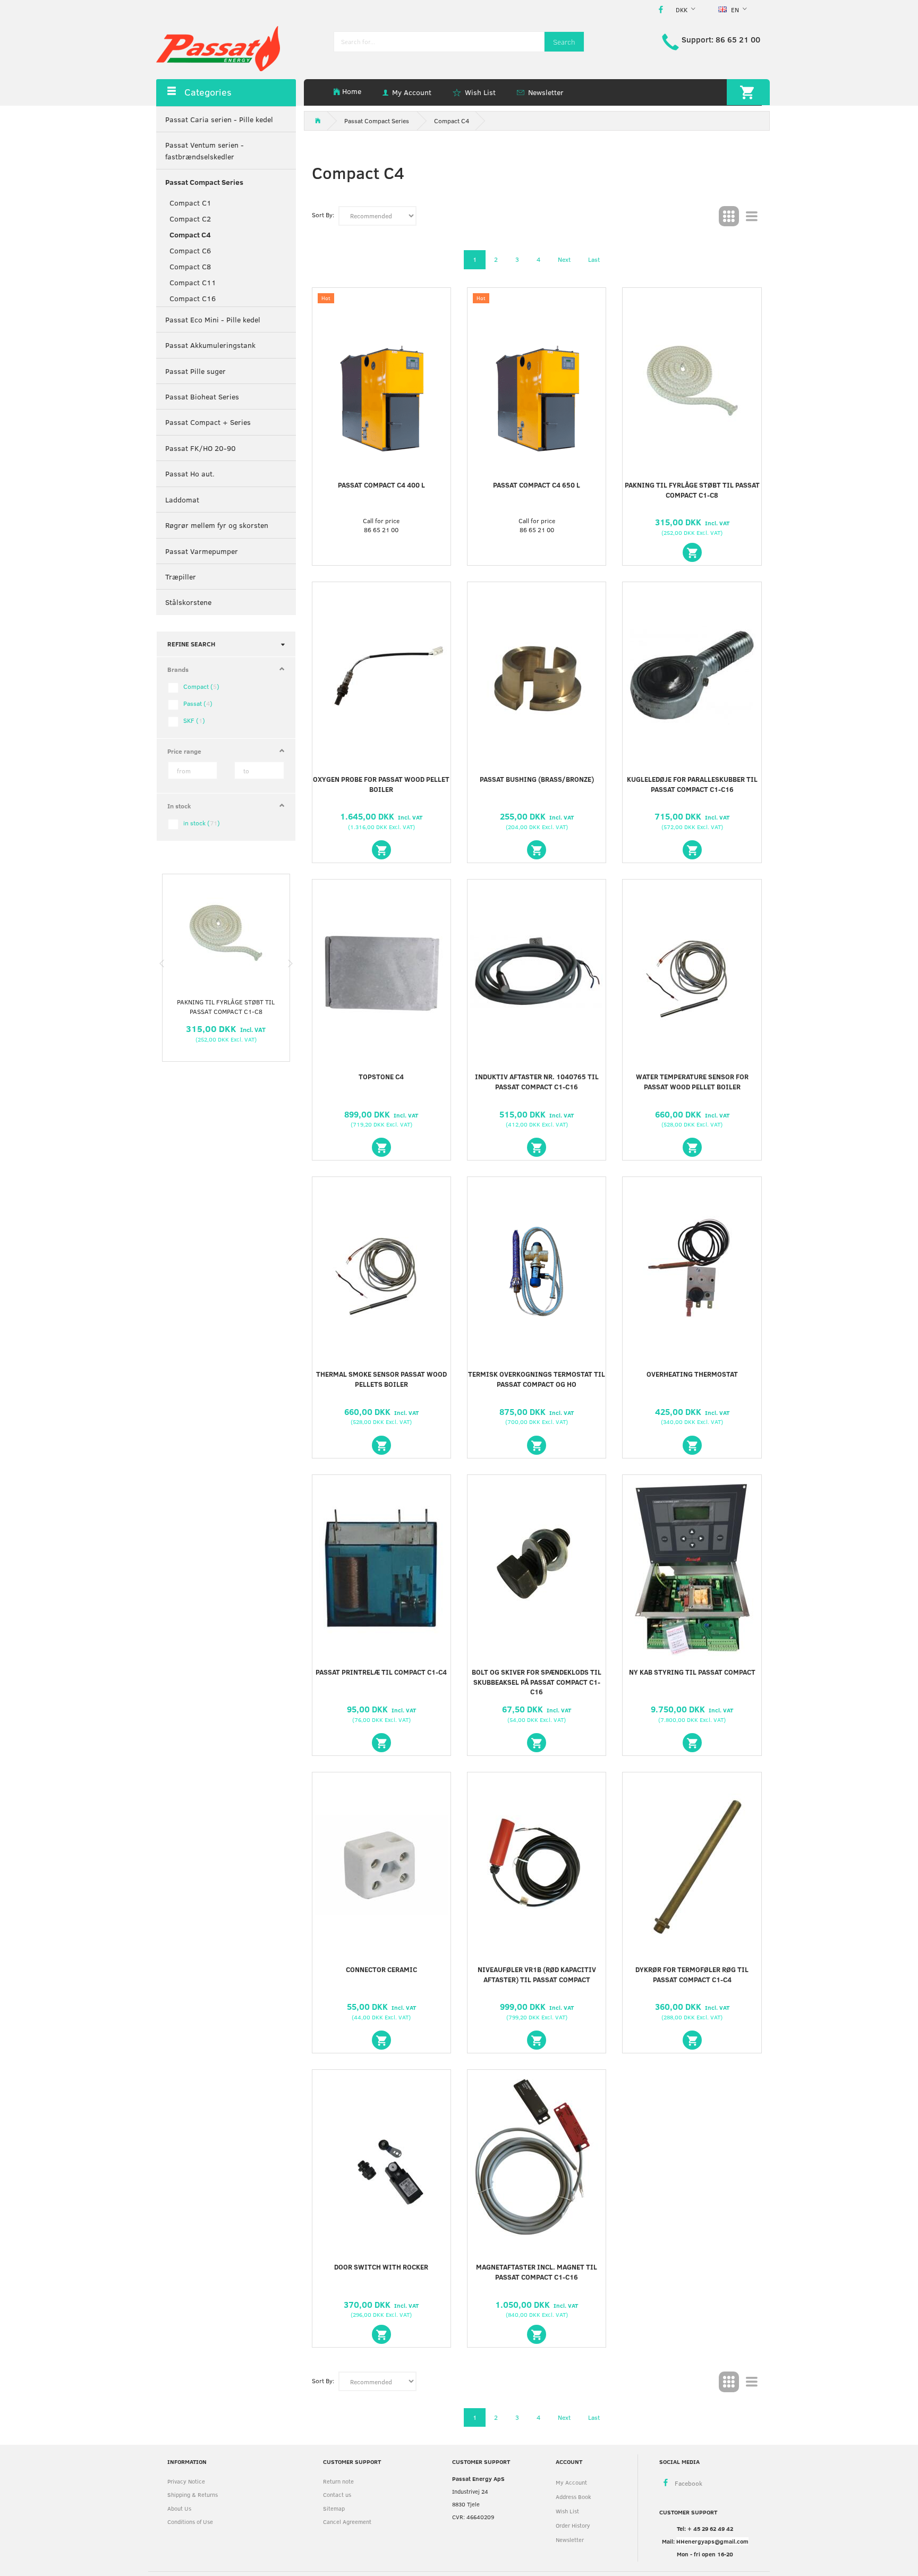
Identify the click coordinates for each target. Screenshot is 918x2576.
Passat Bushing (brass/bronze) (537, 779)
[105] (381, 1743)
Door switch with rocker (381, 2267)
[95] (381, 1445)
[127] (537, 2334)
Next (564, 259)
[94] (692, 1147)
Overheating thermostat (692, 1374)
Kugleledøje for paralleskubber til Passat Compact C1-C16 (692, 784)
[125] (381, 2334)
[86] (537, 850)
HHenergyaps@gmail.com (712, 2541)
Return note (338, 2481)
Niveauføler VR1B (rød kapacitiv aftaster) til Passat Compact (537, 1974)
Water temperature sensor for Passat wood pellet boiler (692, 1082)
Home (352, 91)
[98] (692, 1445)
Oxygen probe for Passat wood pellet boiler (381, 784)
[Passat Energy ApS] (218, 48)
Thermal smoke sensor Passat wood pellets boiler (381, 1379)
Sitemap (334, 2508)
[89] (381, 1147)
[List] (752, 216)
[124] (692, 2040)
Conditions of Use (190, 2522)
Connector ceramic (381, 1969)
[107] (537, 1743)
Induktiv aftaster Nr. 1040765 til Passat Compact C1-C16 (537, 1082)
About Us (179, 2508)
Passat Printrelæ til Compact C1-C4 (381, 1672)
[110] (692, 1743)
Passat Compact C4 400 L (381, 485)
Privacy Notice (186, 2481)
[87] (692, 850)
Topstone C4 (381, 1077)
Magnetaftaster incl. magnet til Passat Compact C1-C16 (537, 2272)
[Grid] (729, 216)
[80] (381, 850)
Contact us (337, 2494)
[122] (381, 2040)
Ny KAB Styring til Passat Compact (692, 1672)
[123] (537, 2040)
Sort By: (323, 215)
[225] (692, 552)
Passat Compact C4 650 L (537, 485)
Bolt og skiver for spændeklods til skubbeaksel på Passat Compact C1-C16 (537, 1682)
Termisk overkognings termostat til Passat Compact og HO (537, 1379)
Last (594, 259)
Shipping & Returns (193, 2494)
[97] (537, 1445)
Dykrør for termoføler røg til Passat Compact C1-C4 (692, 1974)
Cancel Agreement (347, 2522)
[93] (537, 1147)
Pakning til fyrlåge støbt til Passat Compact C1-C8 (226, 1006)
